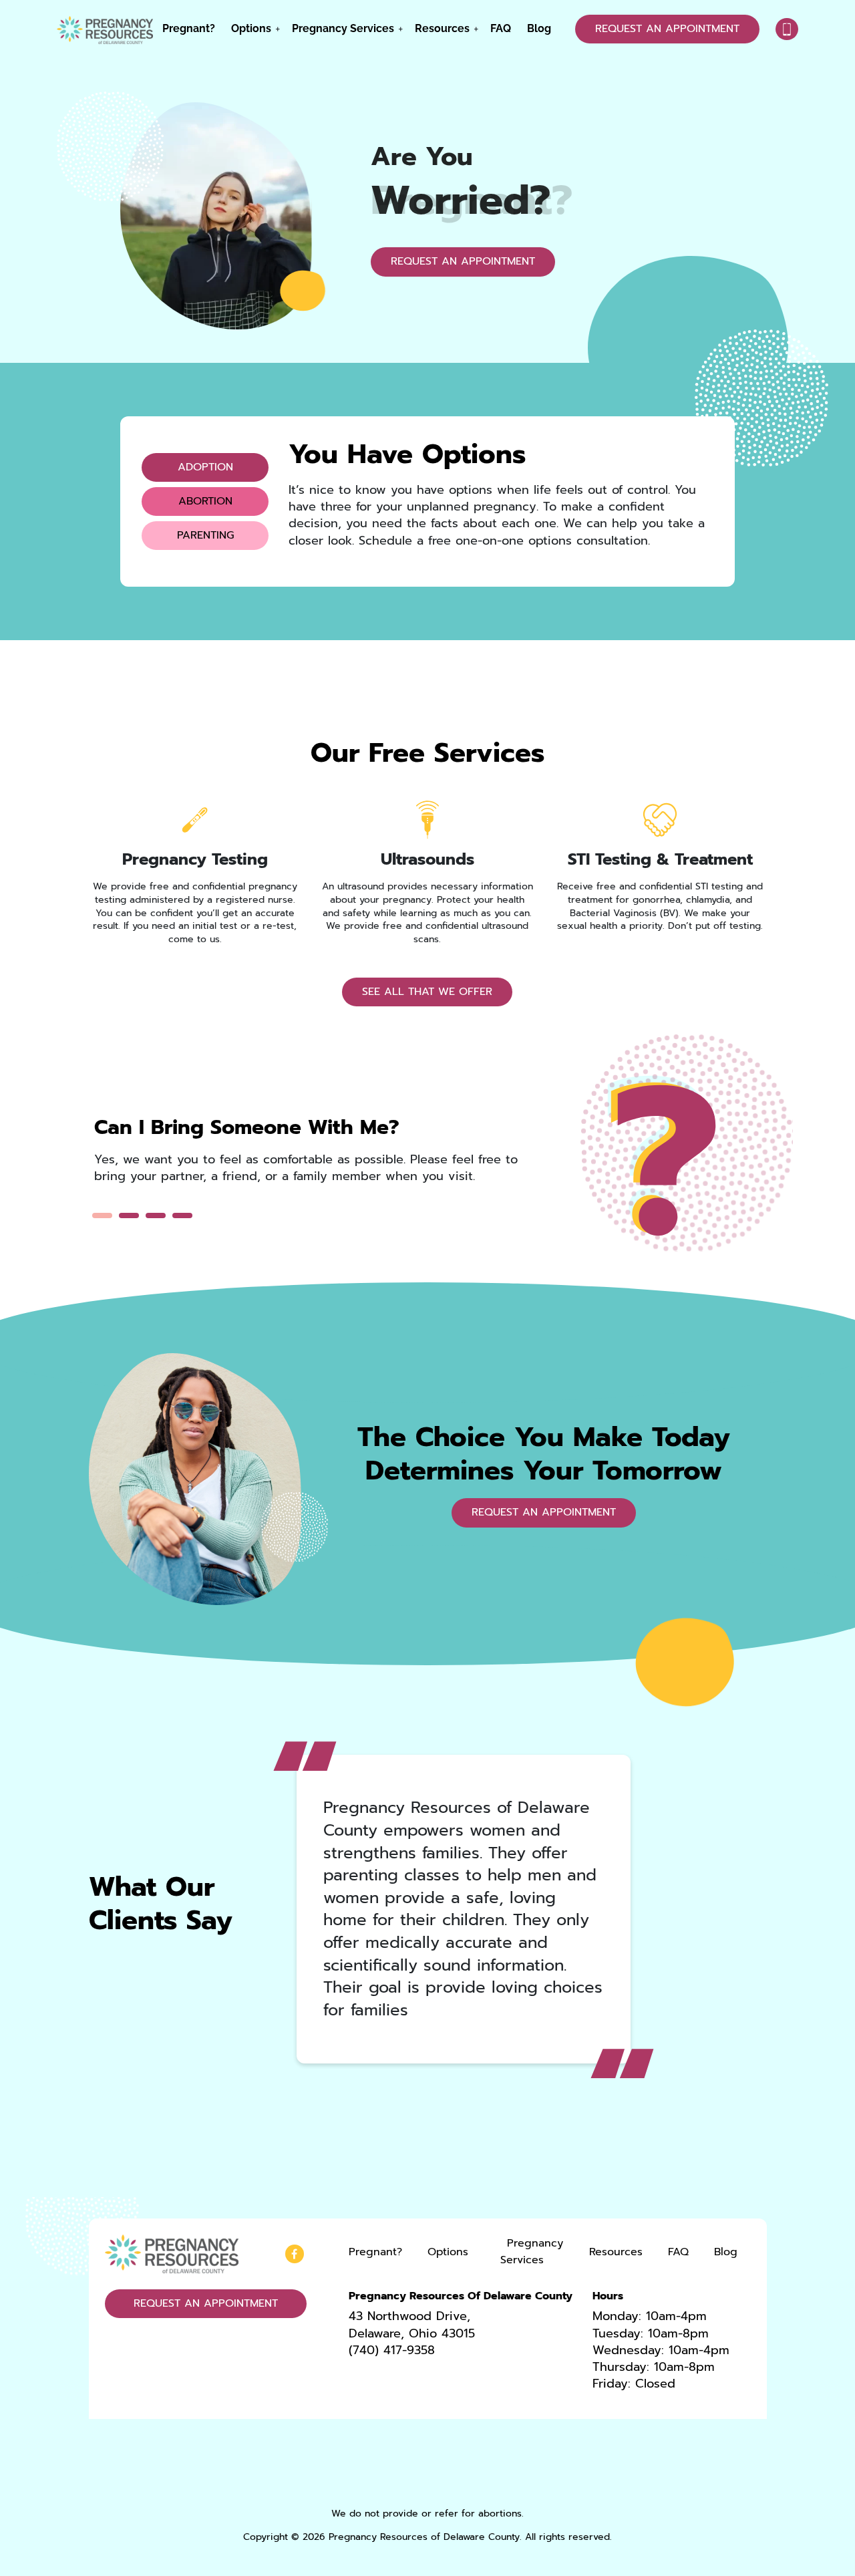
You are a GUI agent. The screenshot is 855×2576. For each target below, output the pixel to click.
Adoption (205, 467)
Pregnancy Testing (195, 859)
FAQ (501, 28)
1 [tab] (102, 1215)
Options (251, 28)
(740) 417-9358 (392, 2350)
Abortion (205, 501)
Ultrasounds (427, 859)
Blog (539, 28)
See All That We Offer (427, 992)
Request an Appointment (667, 29)
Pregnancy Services (343, 28)
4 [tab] (182, 1215)
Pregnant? (189, 28)
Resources (442, 28)
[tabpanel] (312, 1158)
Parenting (205, 535)
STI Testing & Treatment (660, 859)
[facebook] (295, 2254)
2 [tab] (129, 1215)
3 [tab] (156, 1215)
